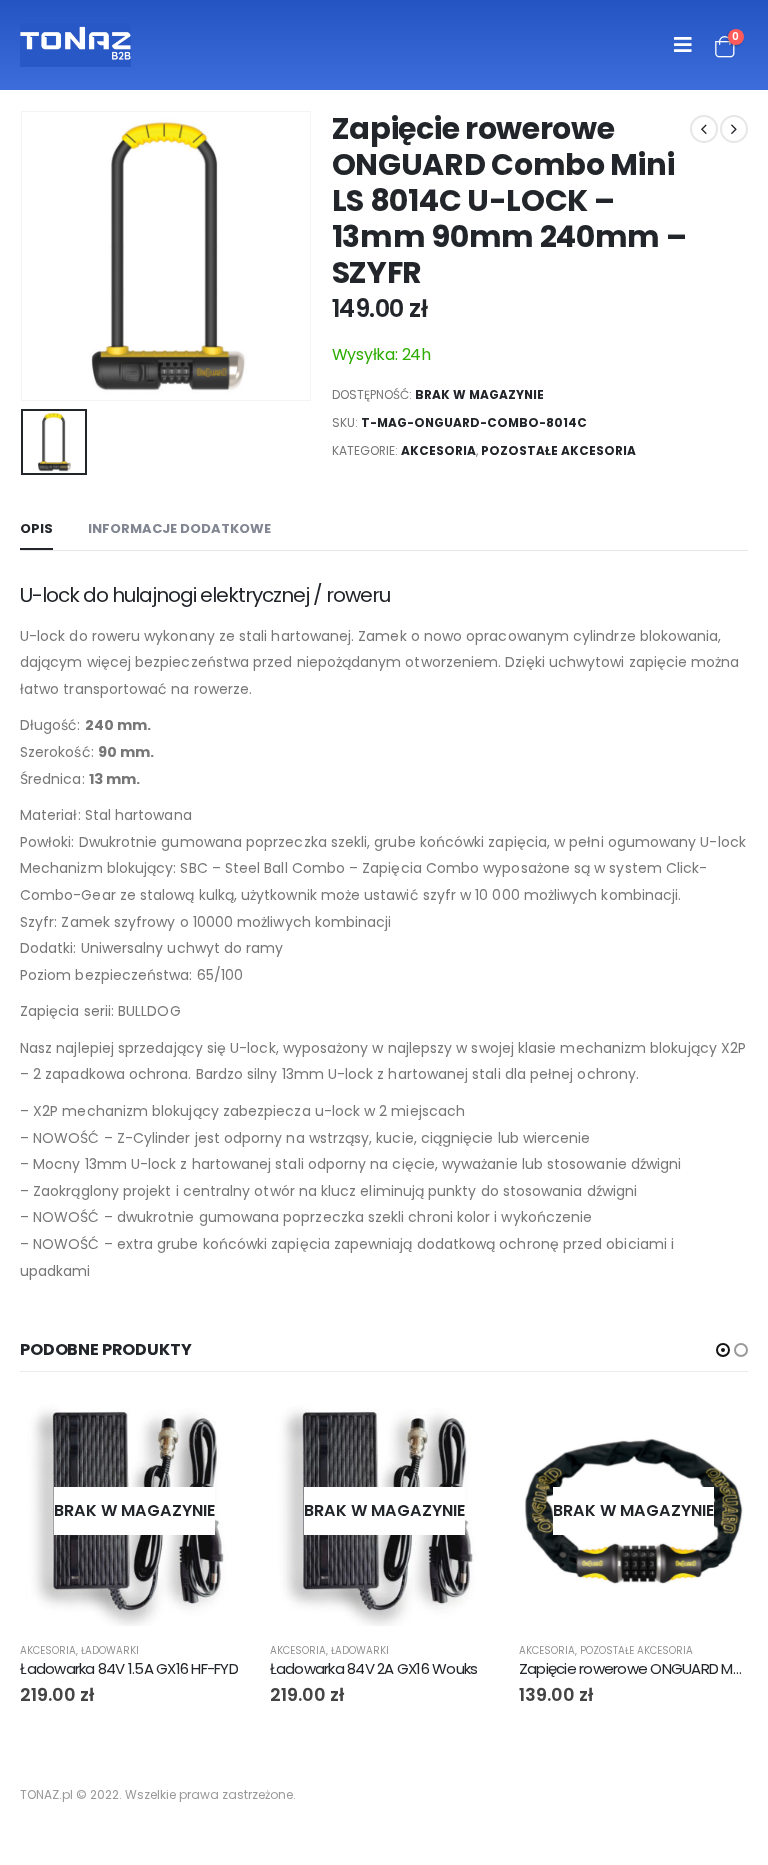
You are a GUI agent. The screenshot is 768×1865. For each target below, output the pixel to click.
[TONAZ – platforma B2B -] (75, 45)
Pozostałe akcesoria (558, 450)
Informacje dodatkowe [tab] (179, 528)
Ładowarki (110, 1650)
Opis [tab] (36, 528)
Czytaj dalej (217, 1429)
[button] (723, 1350)
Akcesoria (438, 450)
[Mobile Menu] (683, 45)
